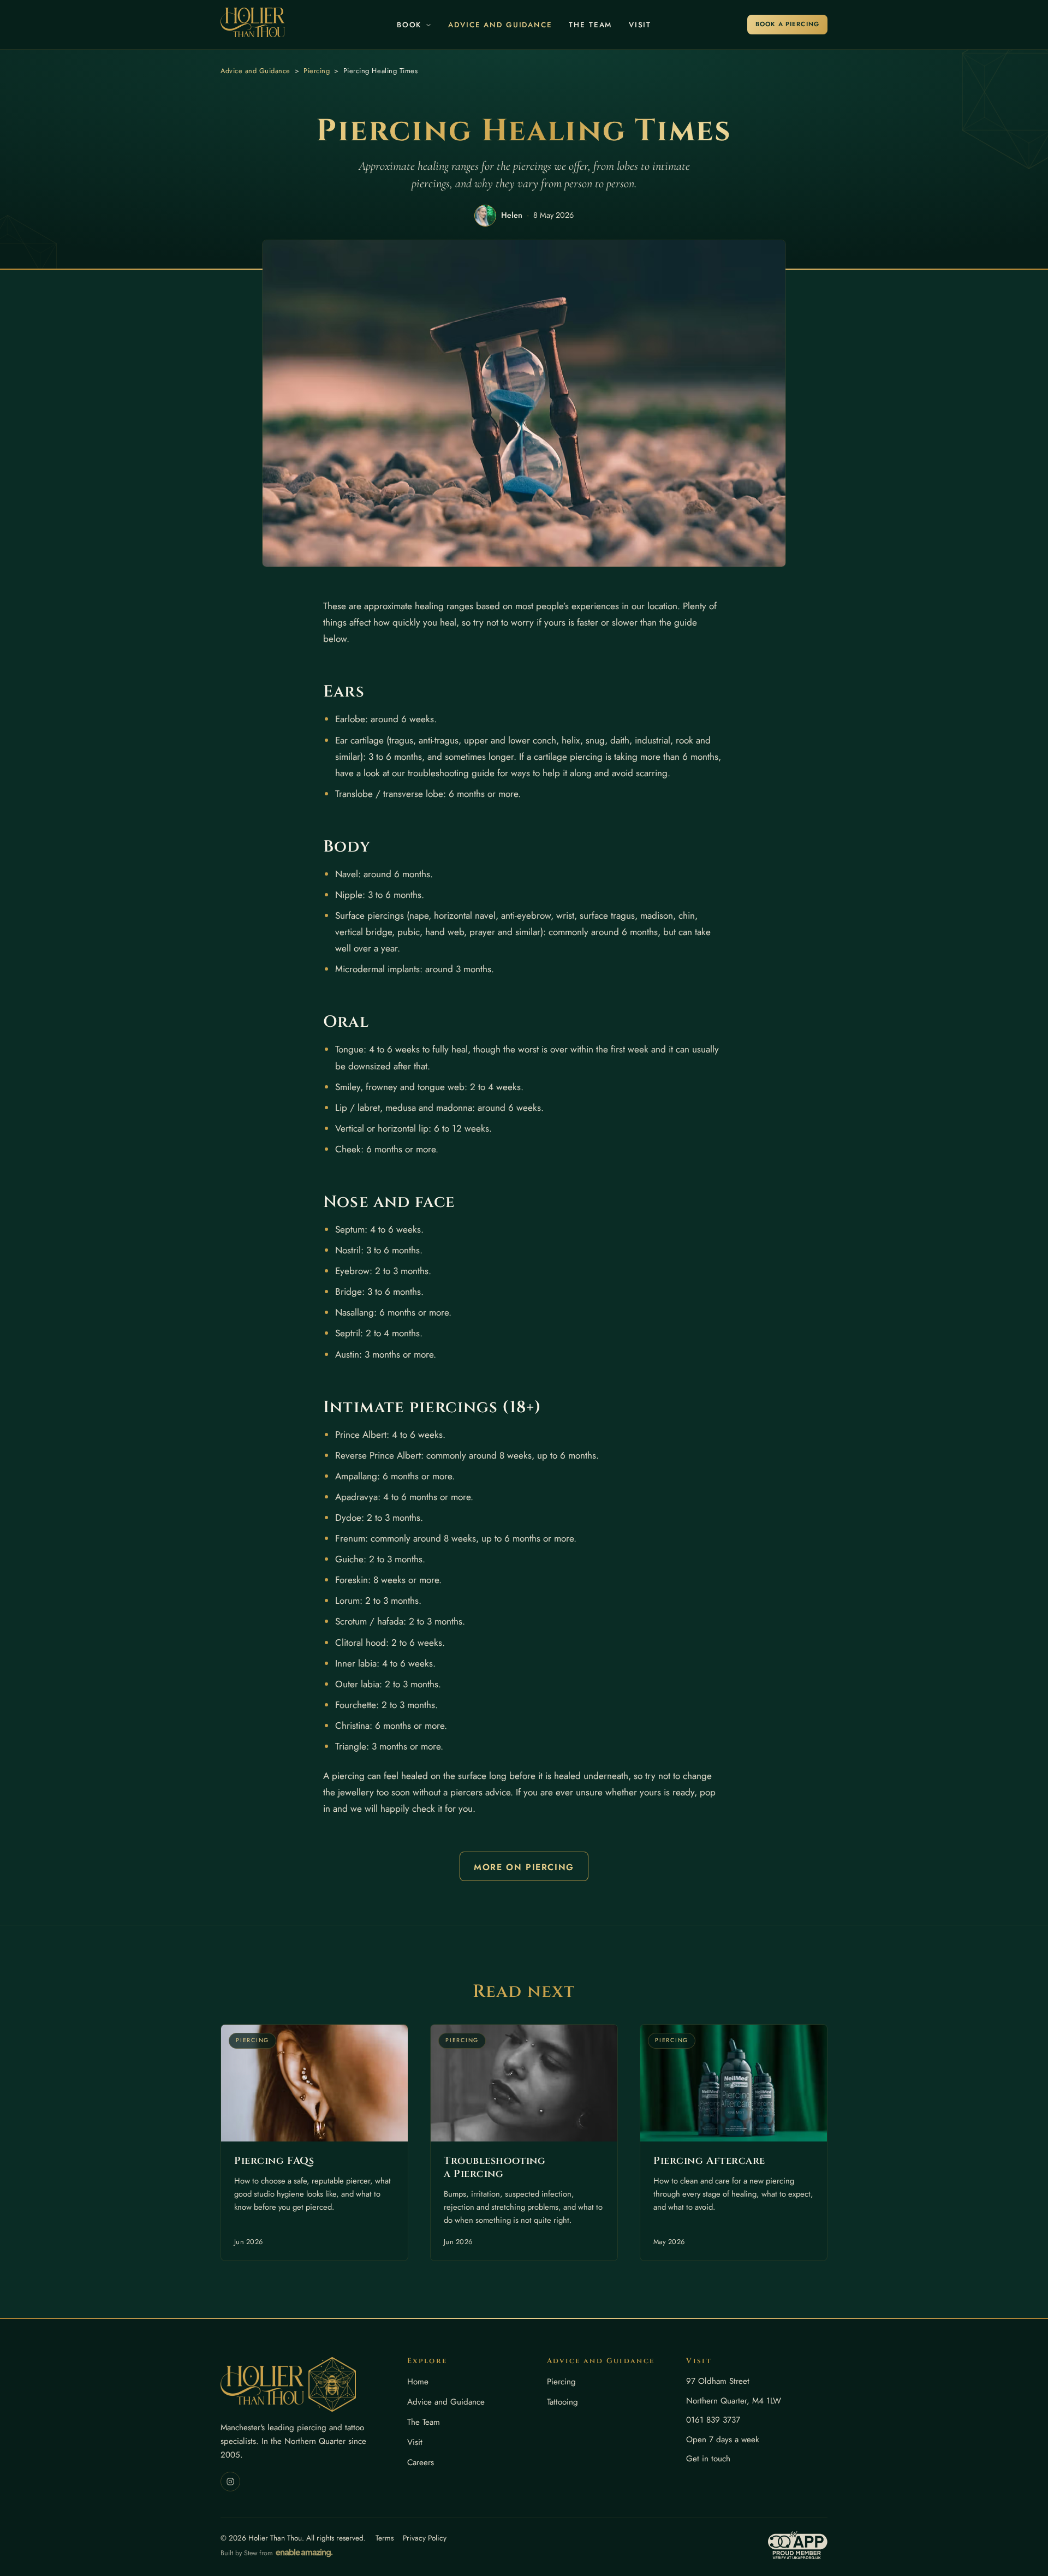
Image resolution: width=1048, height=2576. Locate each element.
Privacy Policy (425, 2538)
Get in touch (708, 2459)
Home (418, 2382)
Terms (385, 2538)
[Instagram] (230, 2482)
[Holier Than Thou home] (253, 22)
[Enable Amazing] (304, 2553)
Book (409, 25)
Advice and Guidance (500, 25)
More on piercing (524, 1867)
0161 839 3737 (713, 2420)
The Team (590, 25)
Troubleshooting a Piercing (495, 2167)
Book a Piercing (787, 24)
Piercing (317, 71)
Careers (421, 2462)
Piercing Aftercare (709, 2161)
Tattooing (562, 2402)
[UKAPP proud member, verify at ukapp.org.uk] (798, 2545)
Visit (640, 25)
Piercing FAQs (274, 2161)
